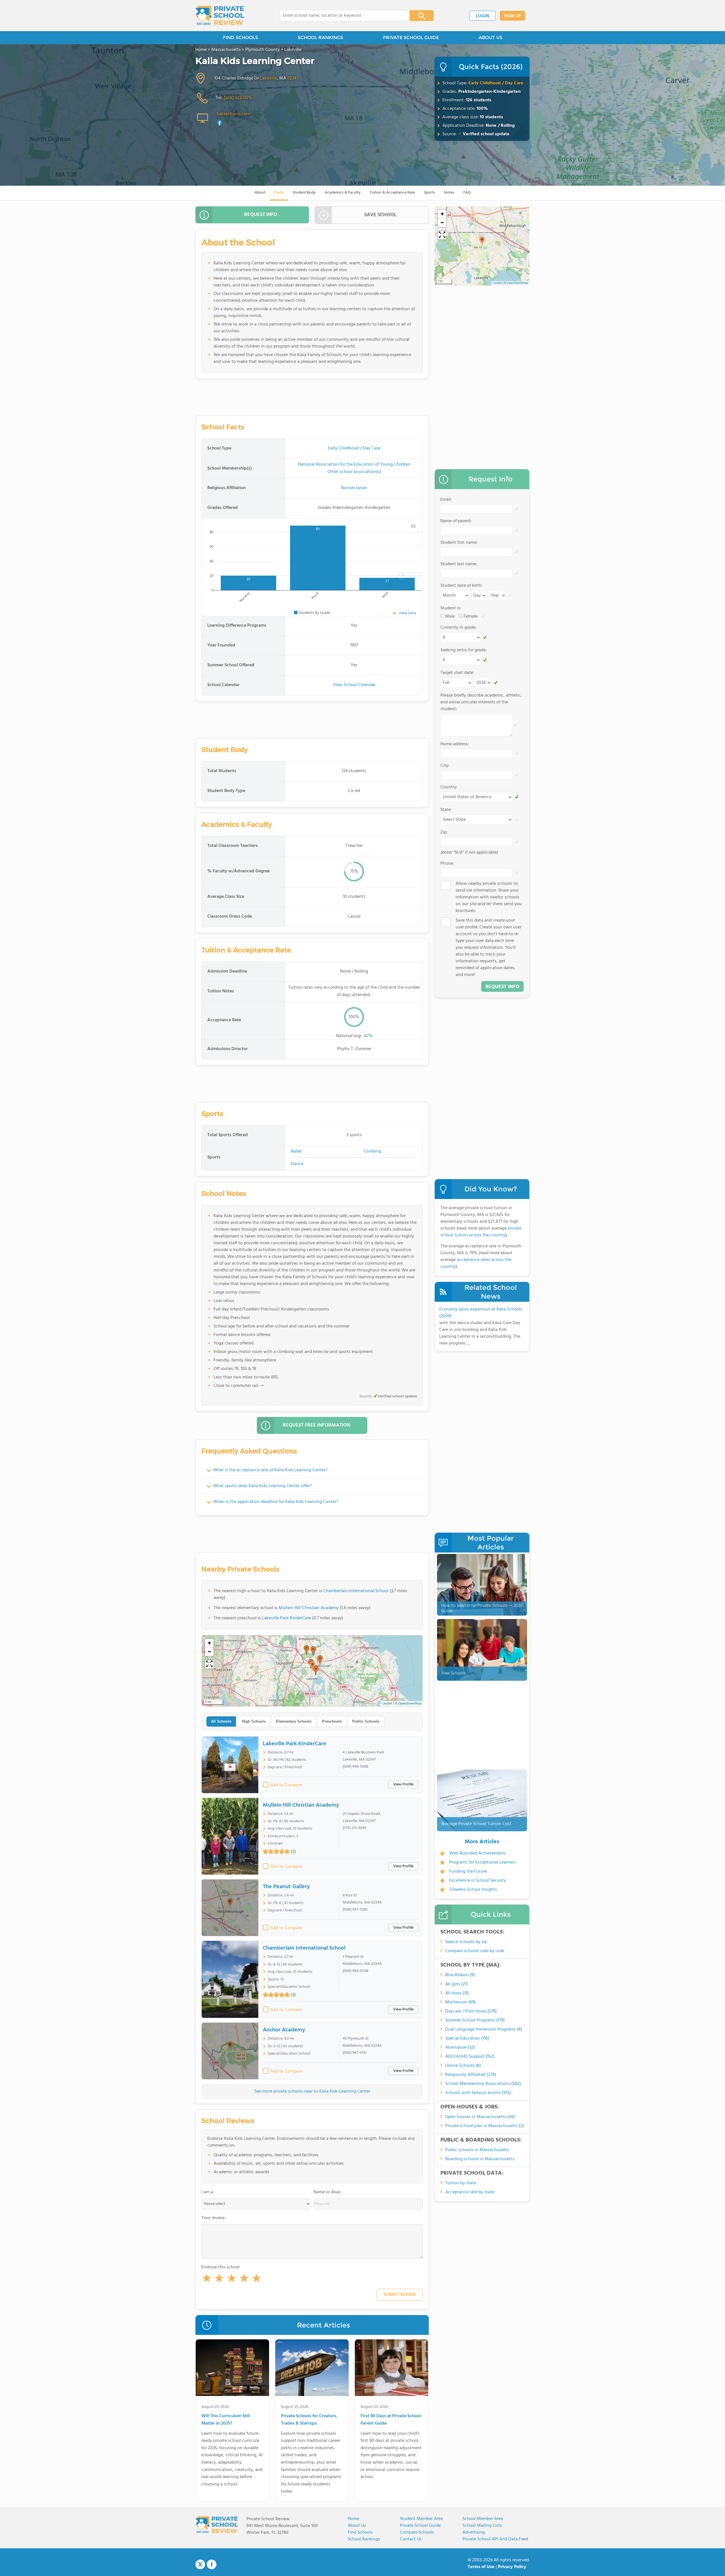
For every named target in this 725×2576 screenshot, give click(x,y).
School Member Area (483, 2519)
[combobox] (341, 16)
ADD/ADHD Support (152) (470, 2057)
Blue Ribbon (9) (460, 1975)
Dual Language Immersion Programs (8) (484, 2029)
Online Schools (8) (463, 2066)
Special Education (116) (467, 2038)
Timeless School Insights (473, 1890)
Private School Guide (420, 2526)
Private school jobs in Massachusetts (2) (485, 2126)
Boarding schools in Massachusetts (480, 2159)
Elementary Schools (294, 1721)
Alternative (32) (460, 2048)
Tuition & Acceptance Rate (392, 193)
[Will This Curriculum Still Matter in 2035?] (232, 2369)
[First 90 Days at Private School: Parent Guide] (392, 2369)
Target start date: (457, 673)
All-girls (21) (457, 1984)
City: (445, 766)
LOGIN (482, 16)
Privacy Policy (512, 2567)
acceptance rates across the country (476, 1263)
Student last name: (459, 564)
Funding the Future (468, 1871)
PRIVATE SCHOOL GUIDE (411, 38)
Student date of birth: (461, 586)
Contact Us (411, 2539)
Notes (449, 193)
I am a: (208, 2192)
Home (353, 2519)
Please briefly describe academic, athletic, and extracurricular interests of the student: (481, 702)
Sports (429, 193)
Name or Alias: (328, 2192)
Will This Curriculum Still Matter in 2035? (226, 2420)
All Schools (221, 1721)
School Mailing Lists (482, 2526)
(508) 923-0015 (238, 98)
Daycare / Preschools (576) (471, 2011)
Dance (297, 1164)
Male (450, 616)
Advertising (474, 2532)
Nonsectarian (354, 488)
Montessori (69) (460, 2002)
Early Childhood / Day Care (496, 83)
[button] (207, 2279)
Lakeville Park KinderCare (286, 1618)
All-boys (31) (457, 1993)
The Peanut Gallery (286, 1887)
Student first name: (459, 543)
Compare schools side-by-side (475, 1951)
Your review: (214, 2218)
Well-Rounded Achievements (478, 1853)
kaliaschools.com (233, 114)
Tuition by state (461, 2183)
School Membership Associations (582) (483, 2084)
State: (446, 810)
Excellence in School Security (478, 1881)
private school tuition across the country (481, 1232)
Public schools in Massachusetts (477, 2150)
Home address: (455, 744)
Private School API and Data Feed (495, 2539)
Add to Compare (286, 1785)
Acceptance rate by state (470, 2192)
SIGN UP (512, 16)
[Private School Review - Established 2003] (220, 16)
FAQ (467, 193)
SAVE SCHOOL (380, 215)
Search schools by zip (466, 1942)
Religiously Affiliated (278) (471, 2075)
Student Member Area (421, 2519)
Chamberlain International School (356, 1591)
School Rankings (364, 2539)
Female (471, 616)
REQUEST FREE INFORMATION (316, 1425)
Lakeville (268, 78)
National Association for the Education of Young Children (354, 464)
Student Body (304, 193)
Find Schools (360, 2532)
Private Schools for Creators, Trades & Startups (309, 2420)
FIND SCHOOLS (240, 38)
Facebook (212, 2564)
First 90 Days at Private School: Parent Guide (391, 2420)
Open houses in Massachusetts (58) (480, 2117)
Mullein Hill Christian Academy (309, 1608)
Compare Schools (417, 2532)
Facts (279, 193)
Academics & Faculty (343, 193)
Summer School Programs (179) (475, 2020)
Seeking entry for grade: (464, 650)
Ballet (296, 1151)
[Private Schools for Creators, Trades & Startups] (312, 2369)
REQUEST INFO (261, 215)
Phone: (447, 864)
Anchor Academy (284, 2030)
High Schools (254, 1721)
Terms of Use (481, 2567)
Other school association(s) (354, 472)
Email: (446, 500)
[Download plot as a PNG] (413, 526)
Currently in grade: (459, 628)
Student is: (451, 608)
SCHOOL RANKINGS (320, 38)
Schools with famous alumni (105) (478, 2093)
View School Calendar (354, 685)
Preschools (332, 1721)
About (260, 193)
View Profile (403, 1784)
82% (368, 1036)
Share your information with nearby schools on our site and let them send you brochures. (489, 897)
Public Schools (366, 1721)
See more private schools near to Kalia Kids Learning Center (312, 2091)
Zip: (444, 832)
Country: (449, 787)
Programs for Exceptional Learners (482, 1862)
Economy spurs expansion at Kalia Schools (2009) (481, 1313)
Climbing (372, 1151)
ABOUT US (491, 38)
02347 (293, 78)
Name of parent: (456, 521)
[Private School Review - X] (200, 2565)
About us (357, 2526)
